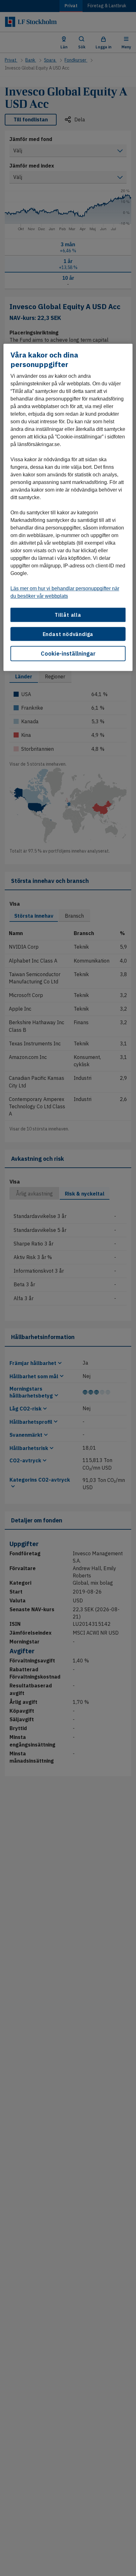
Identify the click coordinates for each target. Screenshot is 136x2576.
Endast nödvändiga (68, 634)
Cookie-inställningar (68, 653)
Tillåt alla (68, 615)
